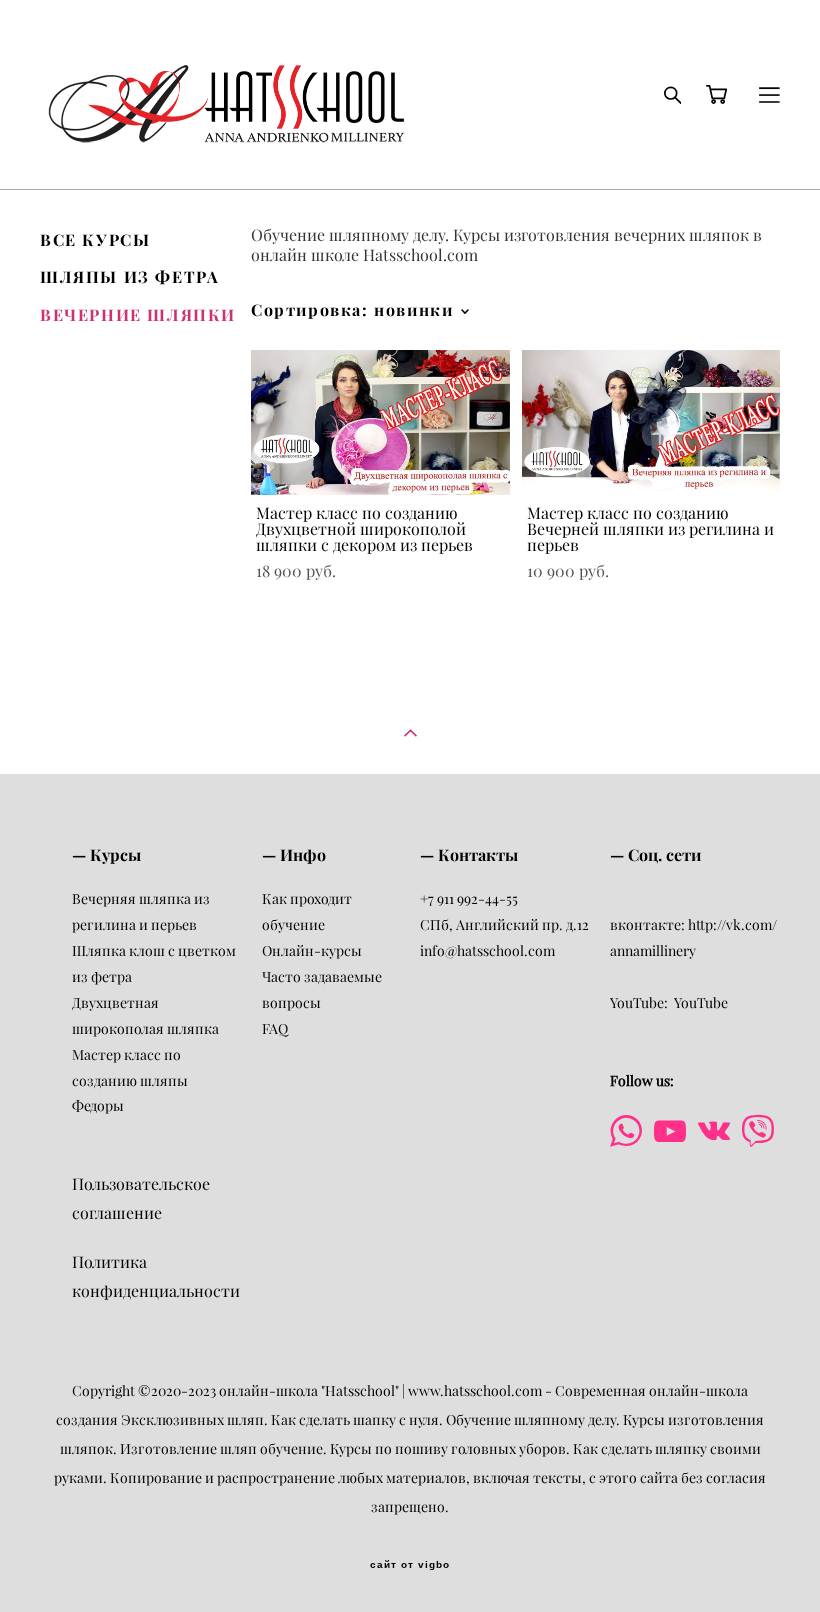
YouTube (701, 1003)
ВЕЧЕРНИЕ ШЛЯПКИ (138, 315)
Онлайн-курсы (312, 951)
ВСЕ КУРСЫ (95, 240)
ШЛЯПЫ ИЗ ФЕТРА (129, 277)
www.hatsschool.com (473, 1391)
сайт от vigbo (410, 1565)
